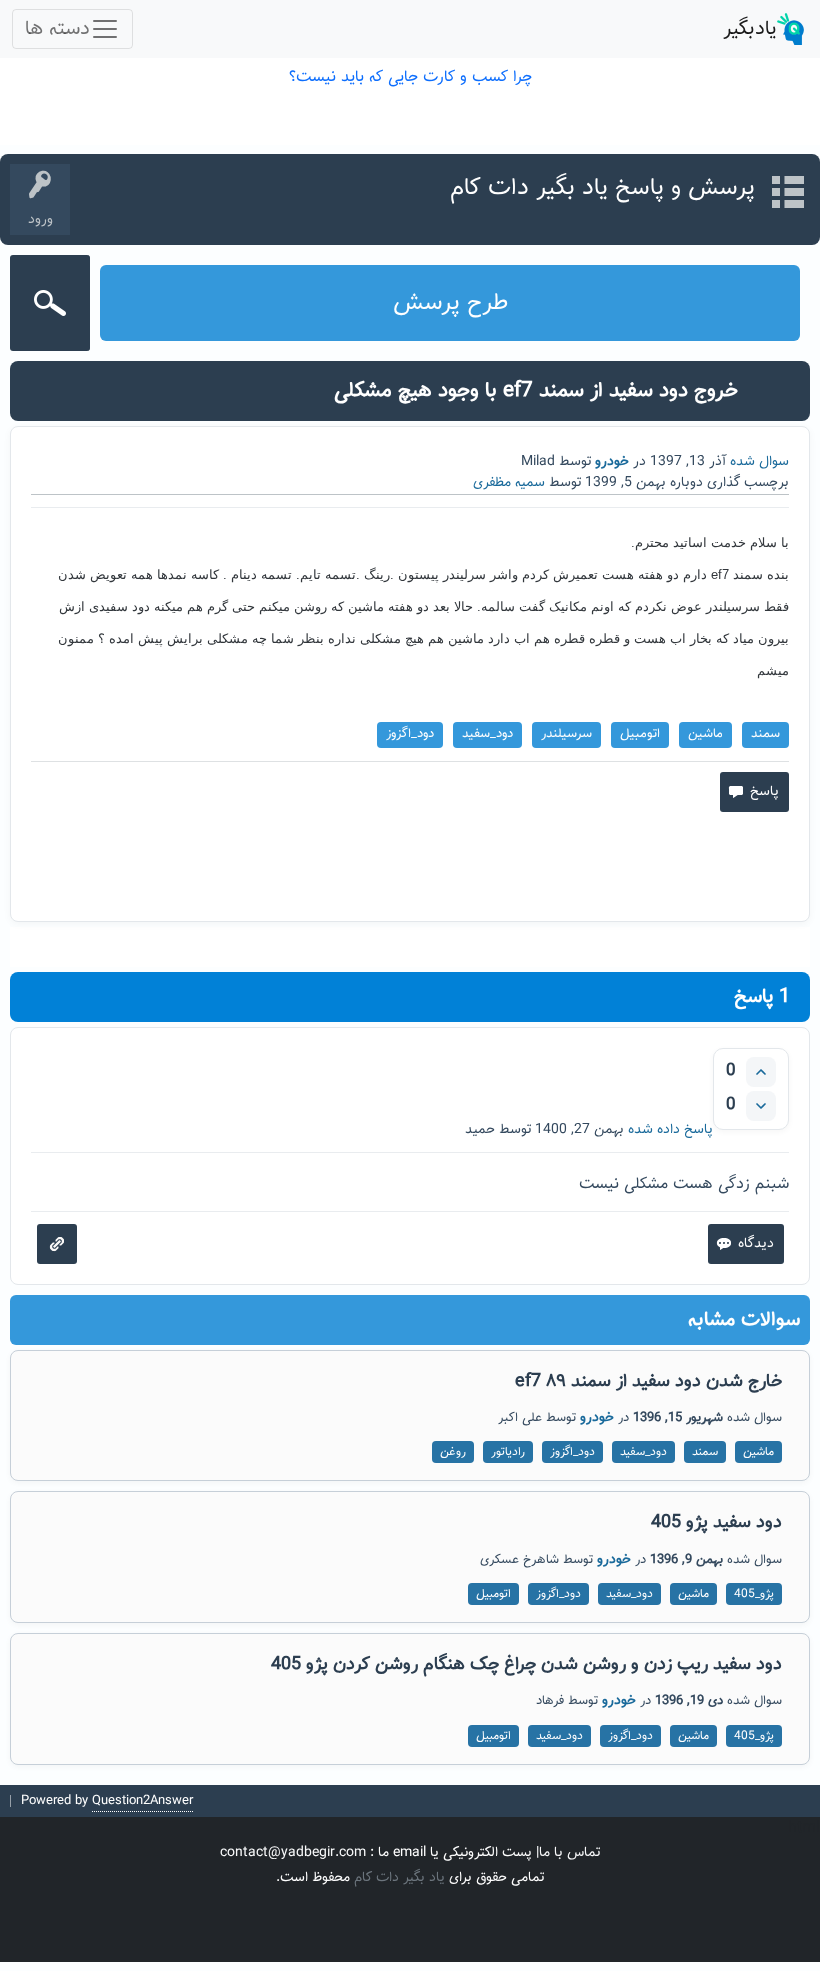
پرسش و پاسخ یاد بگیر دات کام (602, 188)
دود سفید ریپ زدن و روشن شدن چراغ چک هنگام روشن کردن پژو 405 (526, 1665)
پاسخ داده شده (670, 1130)
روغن (453, 1452)
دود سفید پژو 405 (716, 1523)
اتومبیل (640, 734)
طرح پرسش (450, 303)
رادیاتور (508, 1452)
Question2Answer (142, 1801)
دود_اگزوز (410, 734)
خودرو (612, 462)
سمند (765, 734)
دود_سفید (487, 734)
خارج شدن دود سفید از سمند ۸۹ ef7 (648, 1382)
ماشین (705, 734)
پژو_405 (754, 1594)
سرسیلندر (566, 734)
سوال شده (759, 462)
